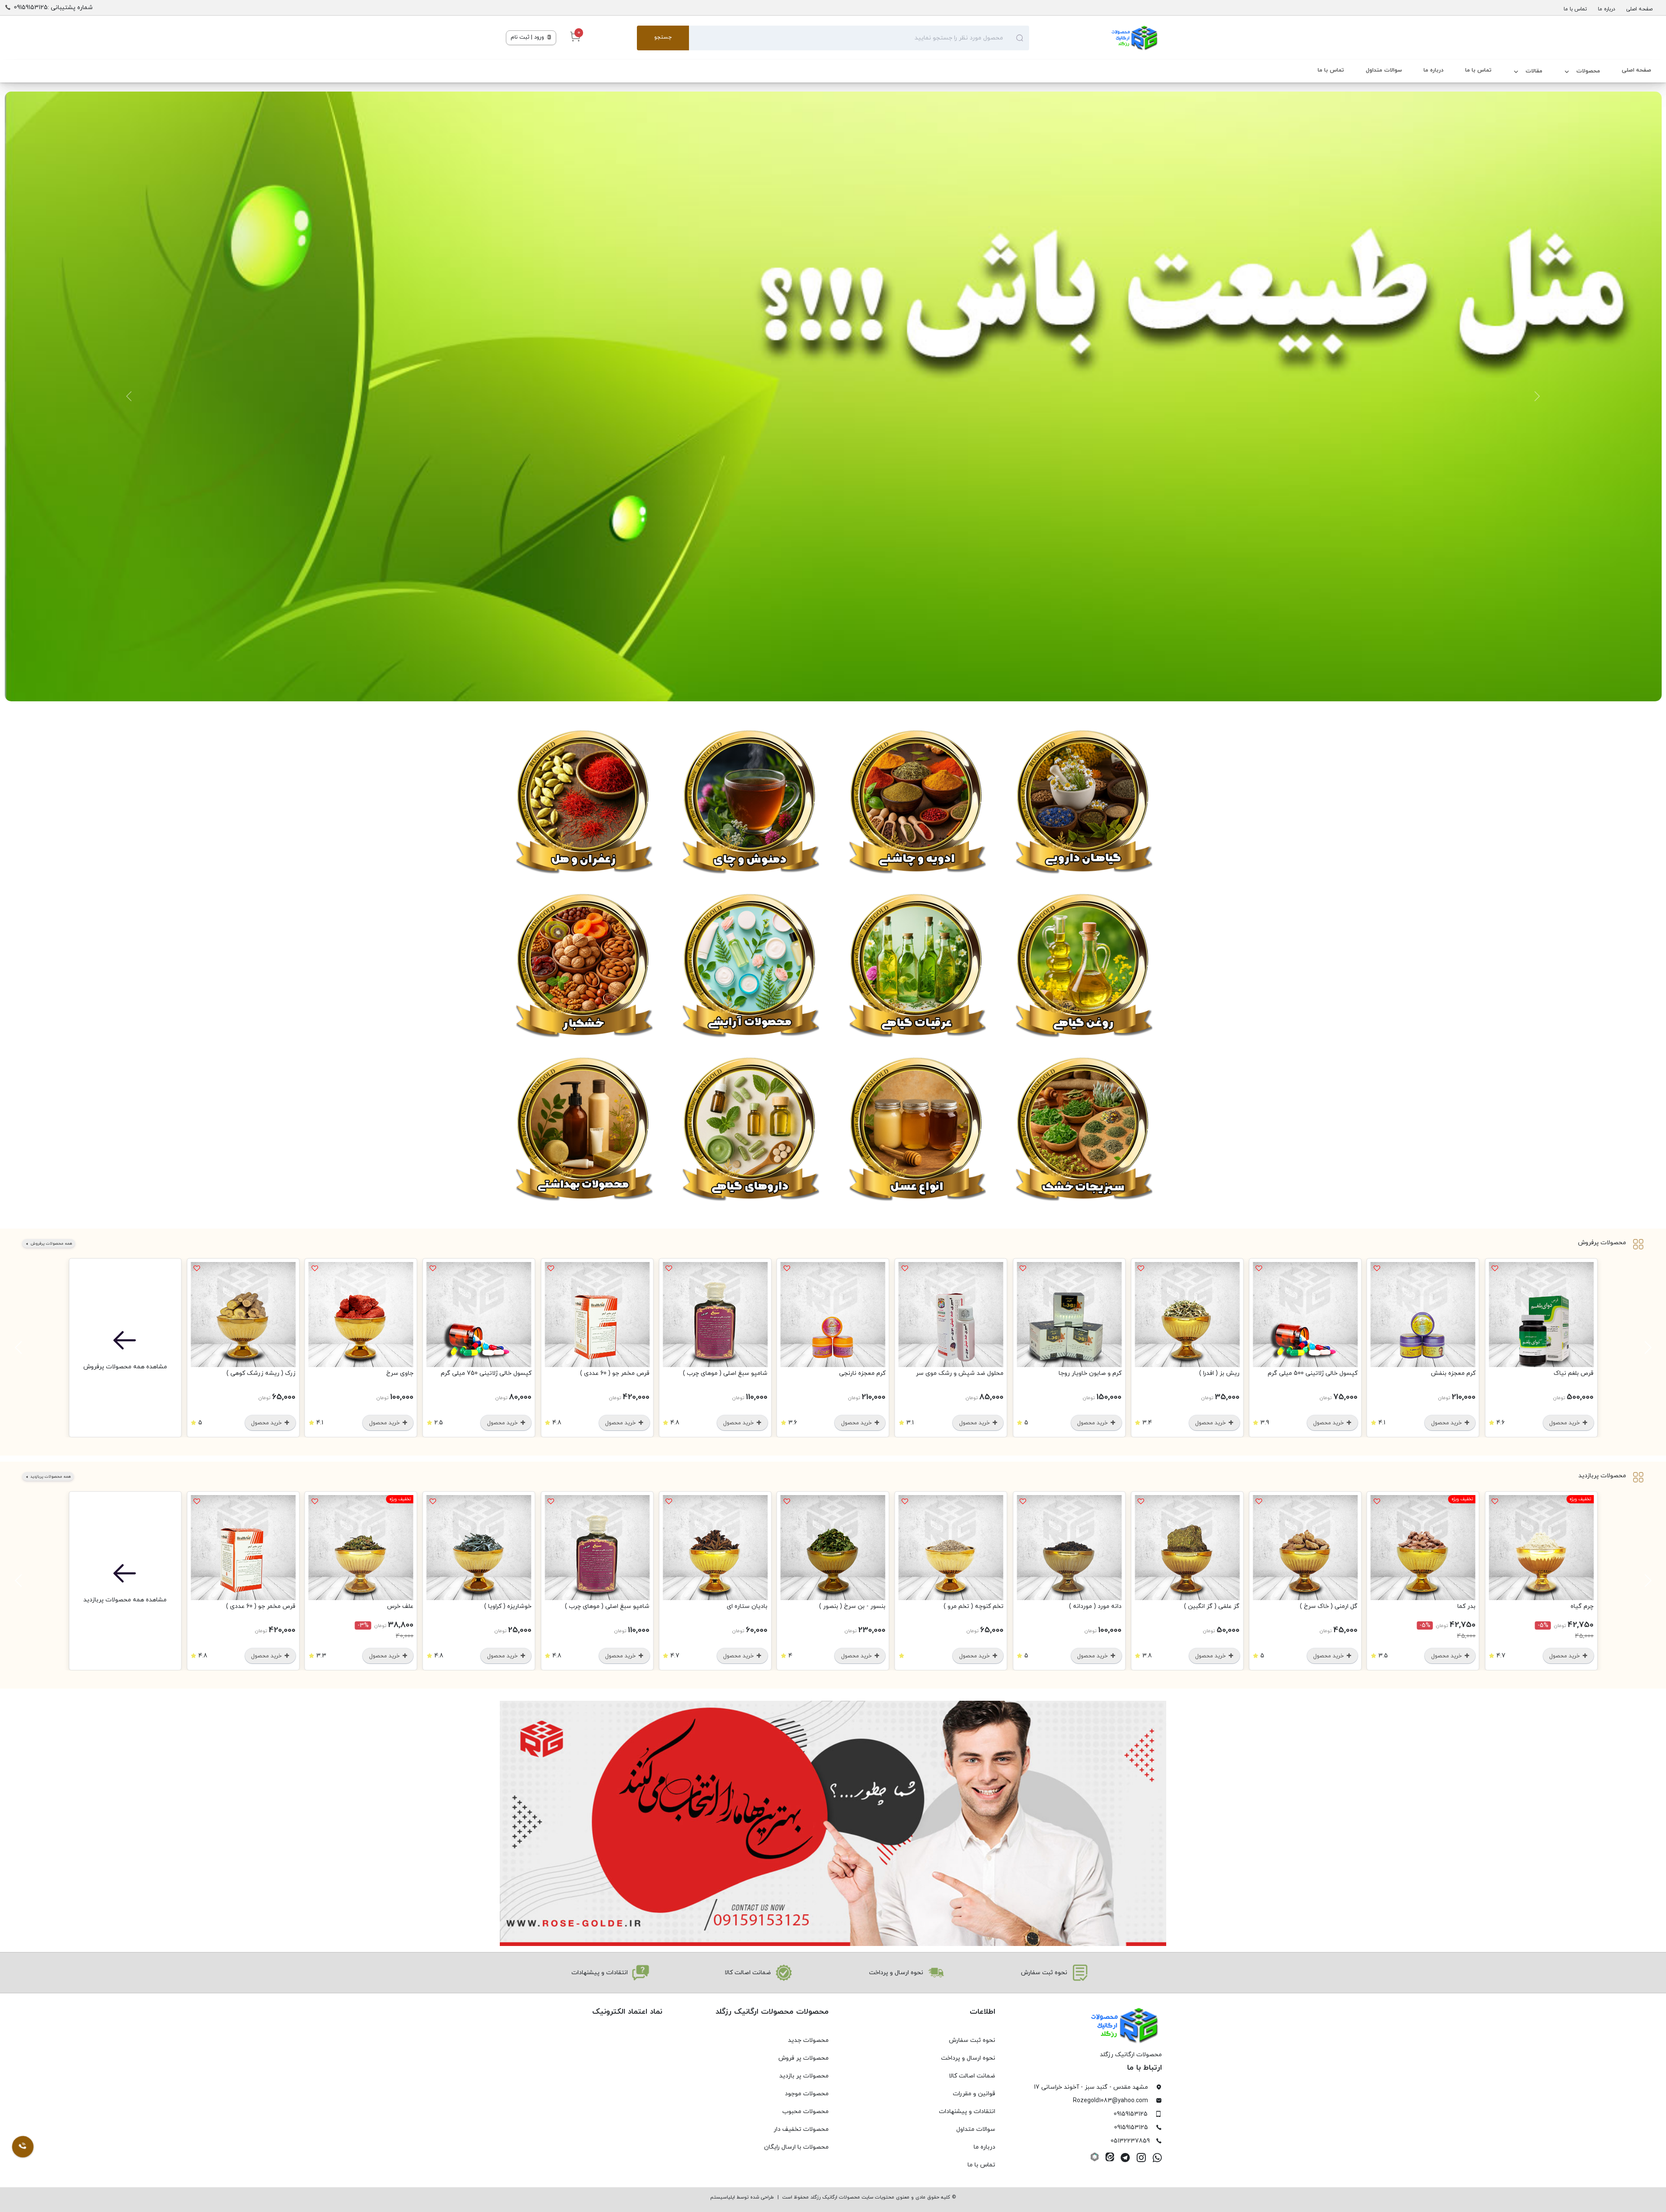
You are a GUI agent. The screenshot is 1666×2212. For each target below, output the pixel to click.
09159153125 (1131, 2114)
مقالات (1534, 71)
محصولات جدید (808, 2040)
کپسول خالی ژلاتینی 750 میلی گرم (486, 1373)
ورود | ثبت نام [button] (528, 37)
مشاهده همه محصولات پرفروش (125, 1367)
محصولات (1588, 71)
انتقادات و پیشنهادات (967, 2112)
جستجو (663, 37)
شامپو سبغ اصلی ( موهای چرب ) (725, 1373)
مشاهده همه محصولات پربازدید (125, 1600)
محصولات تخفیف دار (801, 2129)
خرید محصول (1565, 1423)
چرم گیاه (1582, 1606)
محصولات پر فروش (803, 2058)
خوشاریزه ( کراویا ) (508, 1606)
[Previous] (1646, 1348)
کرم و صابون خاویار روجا (1090, 1373)
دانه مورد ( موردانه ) (1095, 1606)
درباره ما (1607, 9)
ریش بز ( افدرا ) (1219, 1373)
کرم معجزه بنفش (1453, 1373)
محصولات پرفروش (1602, 1243)
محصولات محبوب (805, 2112)
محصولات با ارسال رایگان (796, 2147)
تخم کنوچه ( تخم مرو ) (974, 1606)
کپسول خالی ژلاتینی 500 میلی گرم (1313, 1373)
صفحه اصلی (1639, 9)
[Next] (20, 1348)
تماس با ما (1575, 9)
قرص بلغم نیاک (1574, 1373)
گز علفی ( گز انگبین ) (1212, 1606)
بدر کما (1466, 1606)
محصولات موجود (807, 2094)
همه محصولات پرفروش (51, 1244)
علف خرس (400, 1606)
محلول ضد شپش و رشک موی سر (960, 1373)
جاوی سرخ (400, 1373)
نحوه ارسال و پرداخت (968, 2058)
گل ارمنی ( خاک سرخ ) (1329, 1606)
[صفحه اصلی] (1095, 38)
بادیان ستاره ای (747, 1606)
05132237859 (1130, 2141)
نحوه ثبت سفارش (972, 2040)
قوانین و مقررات (974, 2094)
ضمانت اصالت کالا (972, 2076)
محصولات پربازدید (1602, 1476)
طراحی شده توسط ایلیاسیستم (742, 2197)
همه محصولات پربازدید (50, 1477)
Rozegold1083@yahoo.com (1110, 2101)
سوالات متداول (1384, 70)
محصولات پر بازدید (804, 2076)
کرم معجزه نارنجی (862, 1373)
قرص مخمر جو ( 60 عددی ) (615, 1373)
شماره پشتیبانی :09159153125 (53, 8)
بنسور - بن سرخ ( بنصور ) (852, 1606)
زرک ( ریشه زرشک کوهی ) (261, 1373)
